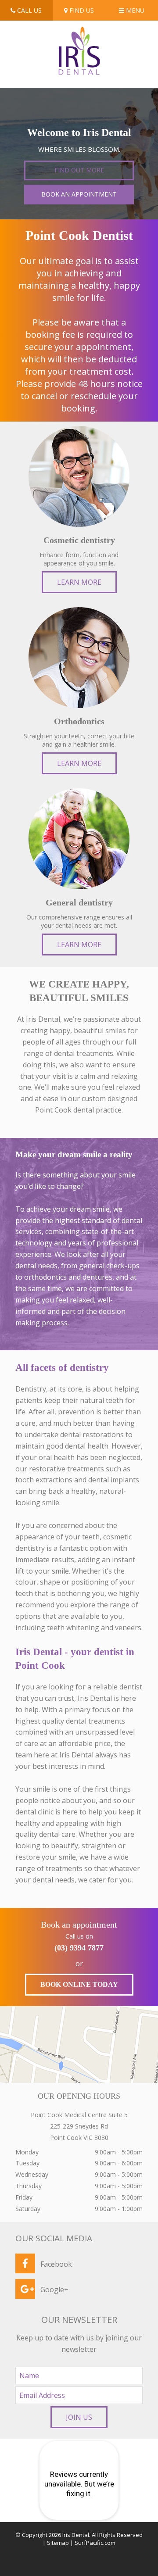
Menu (134, 10)
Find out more (79, 170)
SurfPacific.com (95, 2543)
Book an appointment (79, 194)
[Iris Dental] (79, 32)
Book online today (79, 1984)
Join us (79, 2417)
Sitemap (58, 2543)
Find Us (81, 10)
